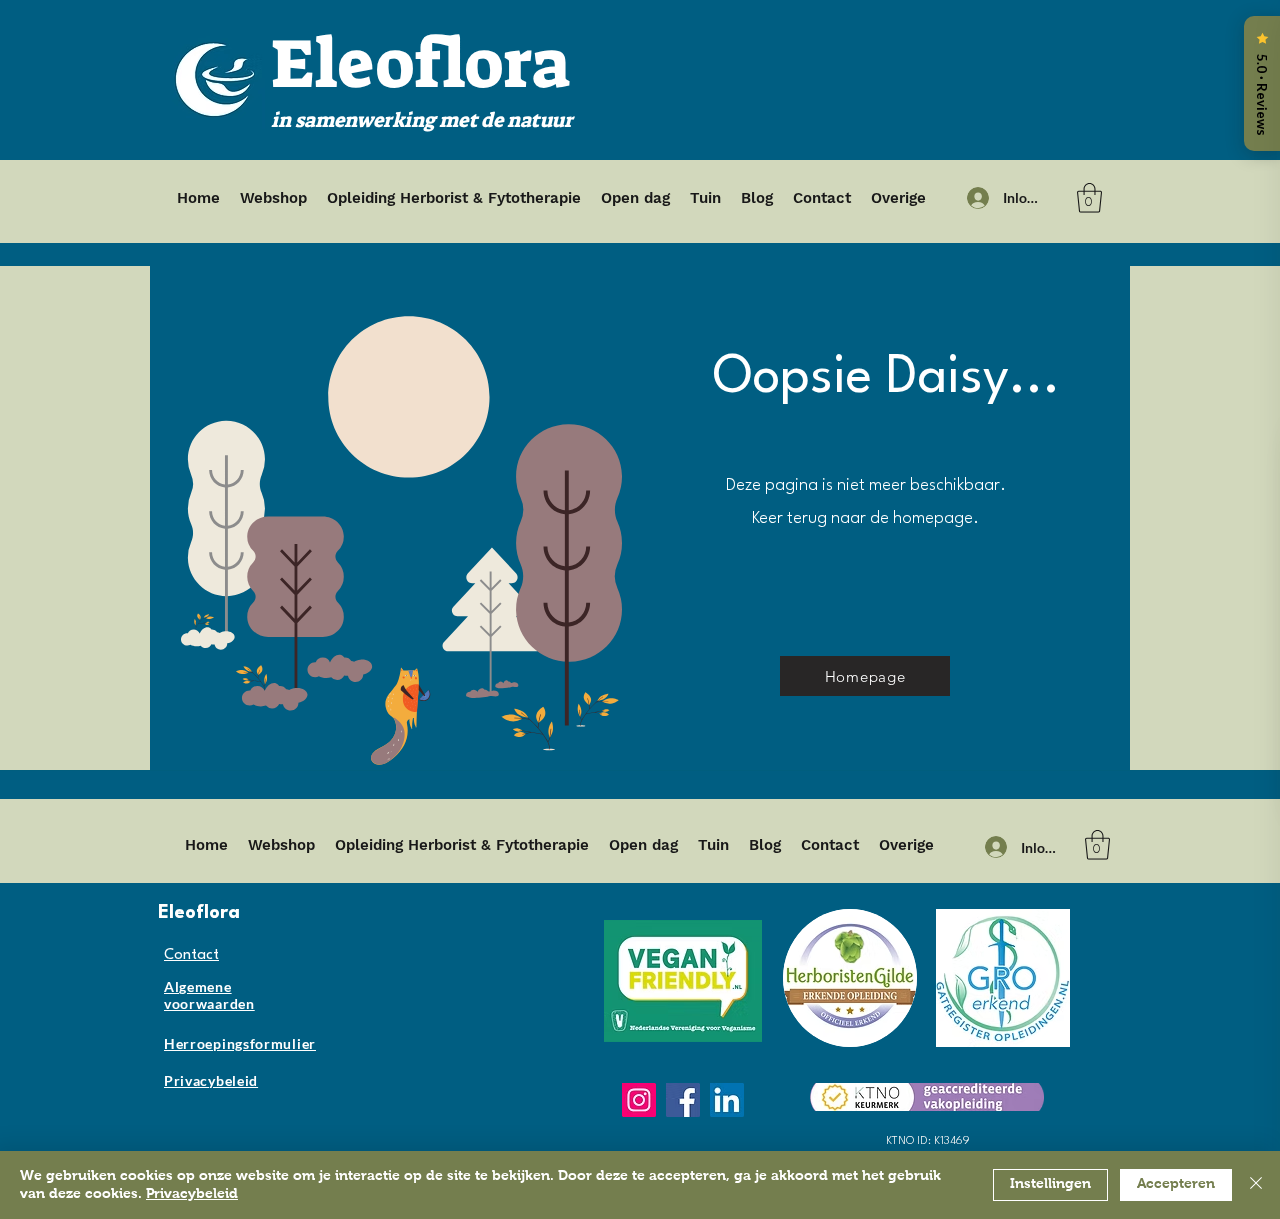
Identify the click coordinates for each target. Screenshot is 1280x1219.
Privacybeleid (192, 1194)
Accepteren (1176, 1184)
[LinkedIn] (727, 1100)
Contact (191, 955)
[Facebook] (683, 1100)
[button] (1089, 198)
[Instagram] (639, 1100)
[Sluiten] (1256, 1185)
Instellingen (1050, 1184)
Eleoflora (420, 64)
